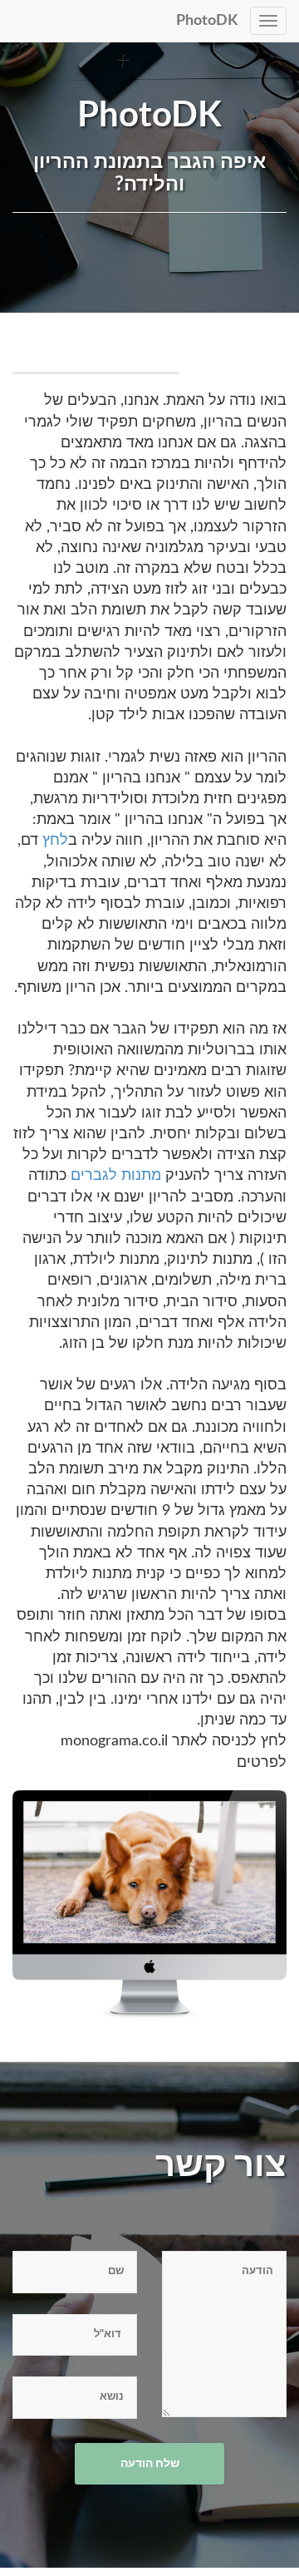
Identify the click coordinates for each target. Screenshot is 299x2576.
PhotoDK (207, 21)
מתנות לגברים (116, 1176)
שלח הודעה (150, 2464)
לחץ (55, 841)
